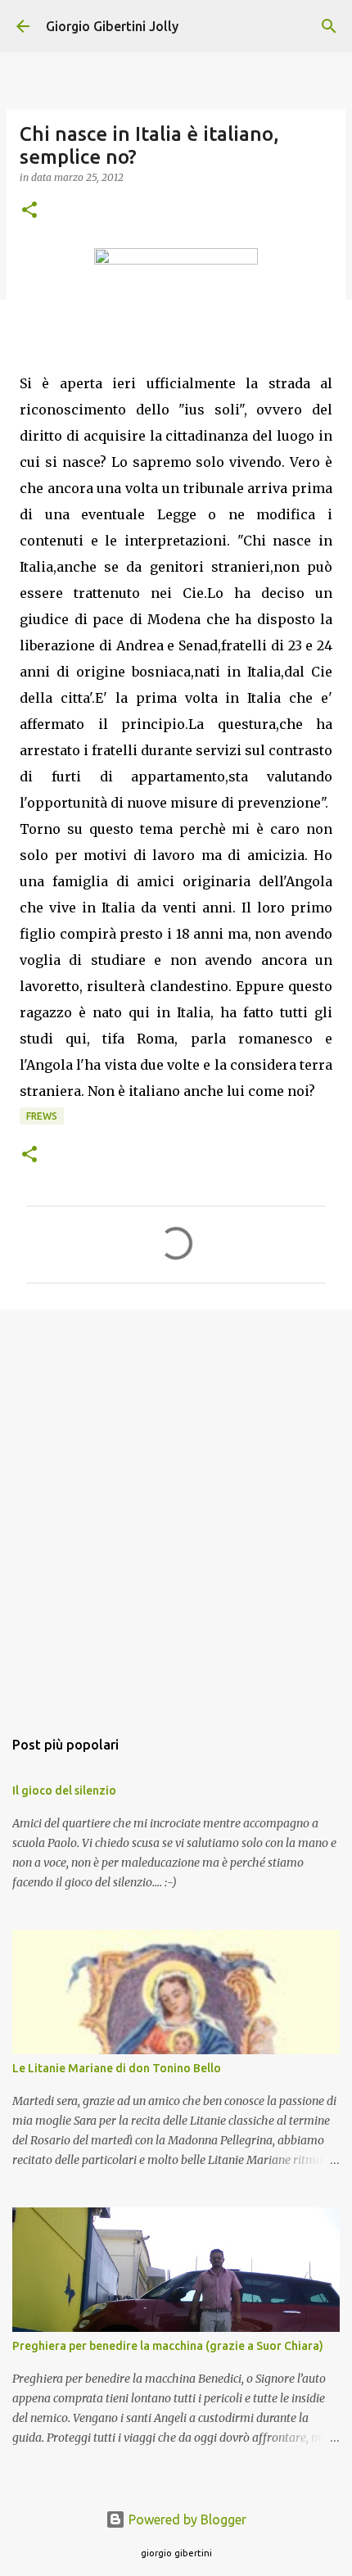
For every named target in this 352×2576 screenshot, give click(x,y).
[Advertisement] (176, 1510)
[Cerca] (329, 26)
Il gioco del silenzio (64, 1791)
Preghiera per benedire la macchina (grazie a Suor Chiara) (168, 2346)
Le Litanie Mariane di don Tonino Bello (117, 2068)
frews (42, 1116)
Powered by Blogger (186, 2519)
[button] (29, 211)
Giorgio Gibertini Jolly (112, 26)
